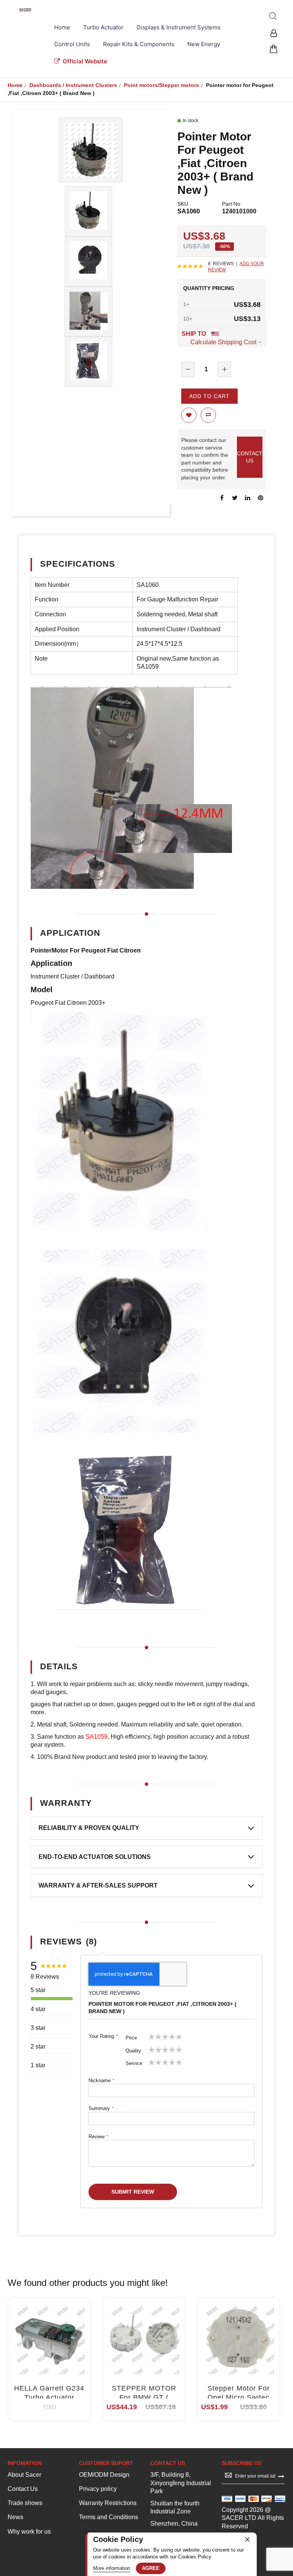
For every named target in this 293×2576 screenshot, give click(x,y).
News (15, 2517)
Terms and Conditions (109, 2517)
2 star (38, 2046)
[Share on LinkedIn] (248, 498)
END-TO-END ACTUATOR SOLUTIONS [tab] (95, 1857)
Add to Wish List (189, 415)
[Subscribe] (281, 2476)
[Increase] (224, 369)
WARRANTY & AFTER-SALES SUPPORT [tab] (98, 1885)
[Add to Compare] (58, 2347)
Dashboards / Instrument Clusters (73, 85)
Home (15, 85)
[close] (247, 2539)
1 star (38, 2065)
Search (273, 16)
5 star (38, 1990)
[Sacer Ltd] (26, 10)
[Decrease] (188, 369)
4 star (38, 2009)
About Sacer (24, 2475)
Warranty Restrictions (108, 2503)
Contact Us (23, 2489)
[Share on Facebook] (222, 498)
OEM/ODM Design (104, 2475)
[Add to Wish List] (40, 2347)
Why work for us (29, 2532)
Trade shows (25, 2503)
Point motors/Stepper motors (162, 85)
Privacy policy (98, 2489)
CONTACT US (250, 457)
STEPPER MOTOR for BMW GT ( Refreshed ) (144, 2398)
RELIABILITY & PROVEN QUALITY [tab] (89, 1828)
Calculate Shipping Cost (223, 342)
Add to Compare (208, 415)
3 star (38, 2028)
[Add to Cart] (126, 2347)
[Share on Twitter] (235, 498)
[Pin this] (261, 498)
